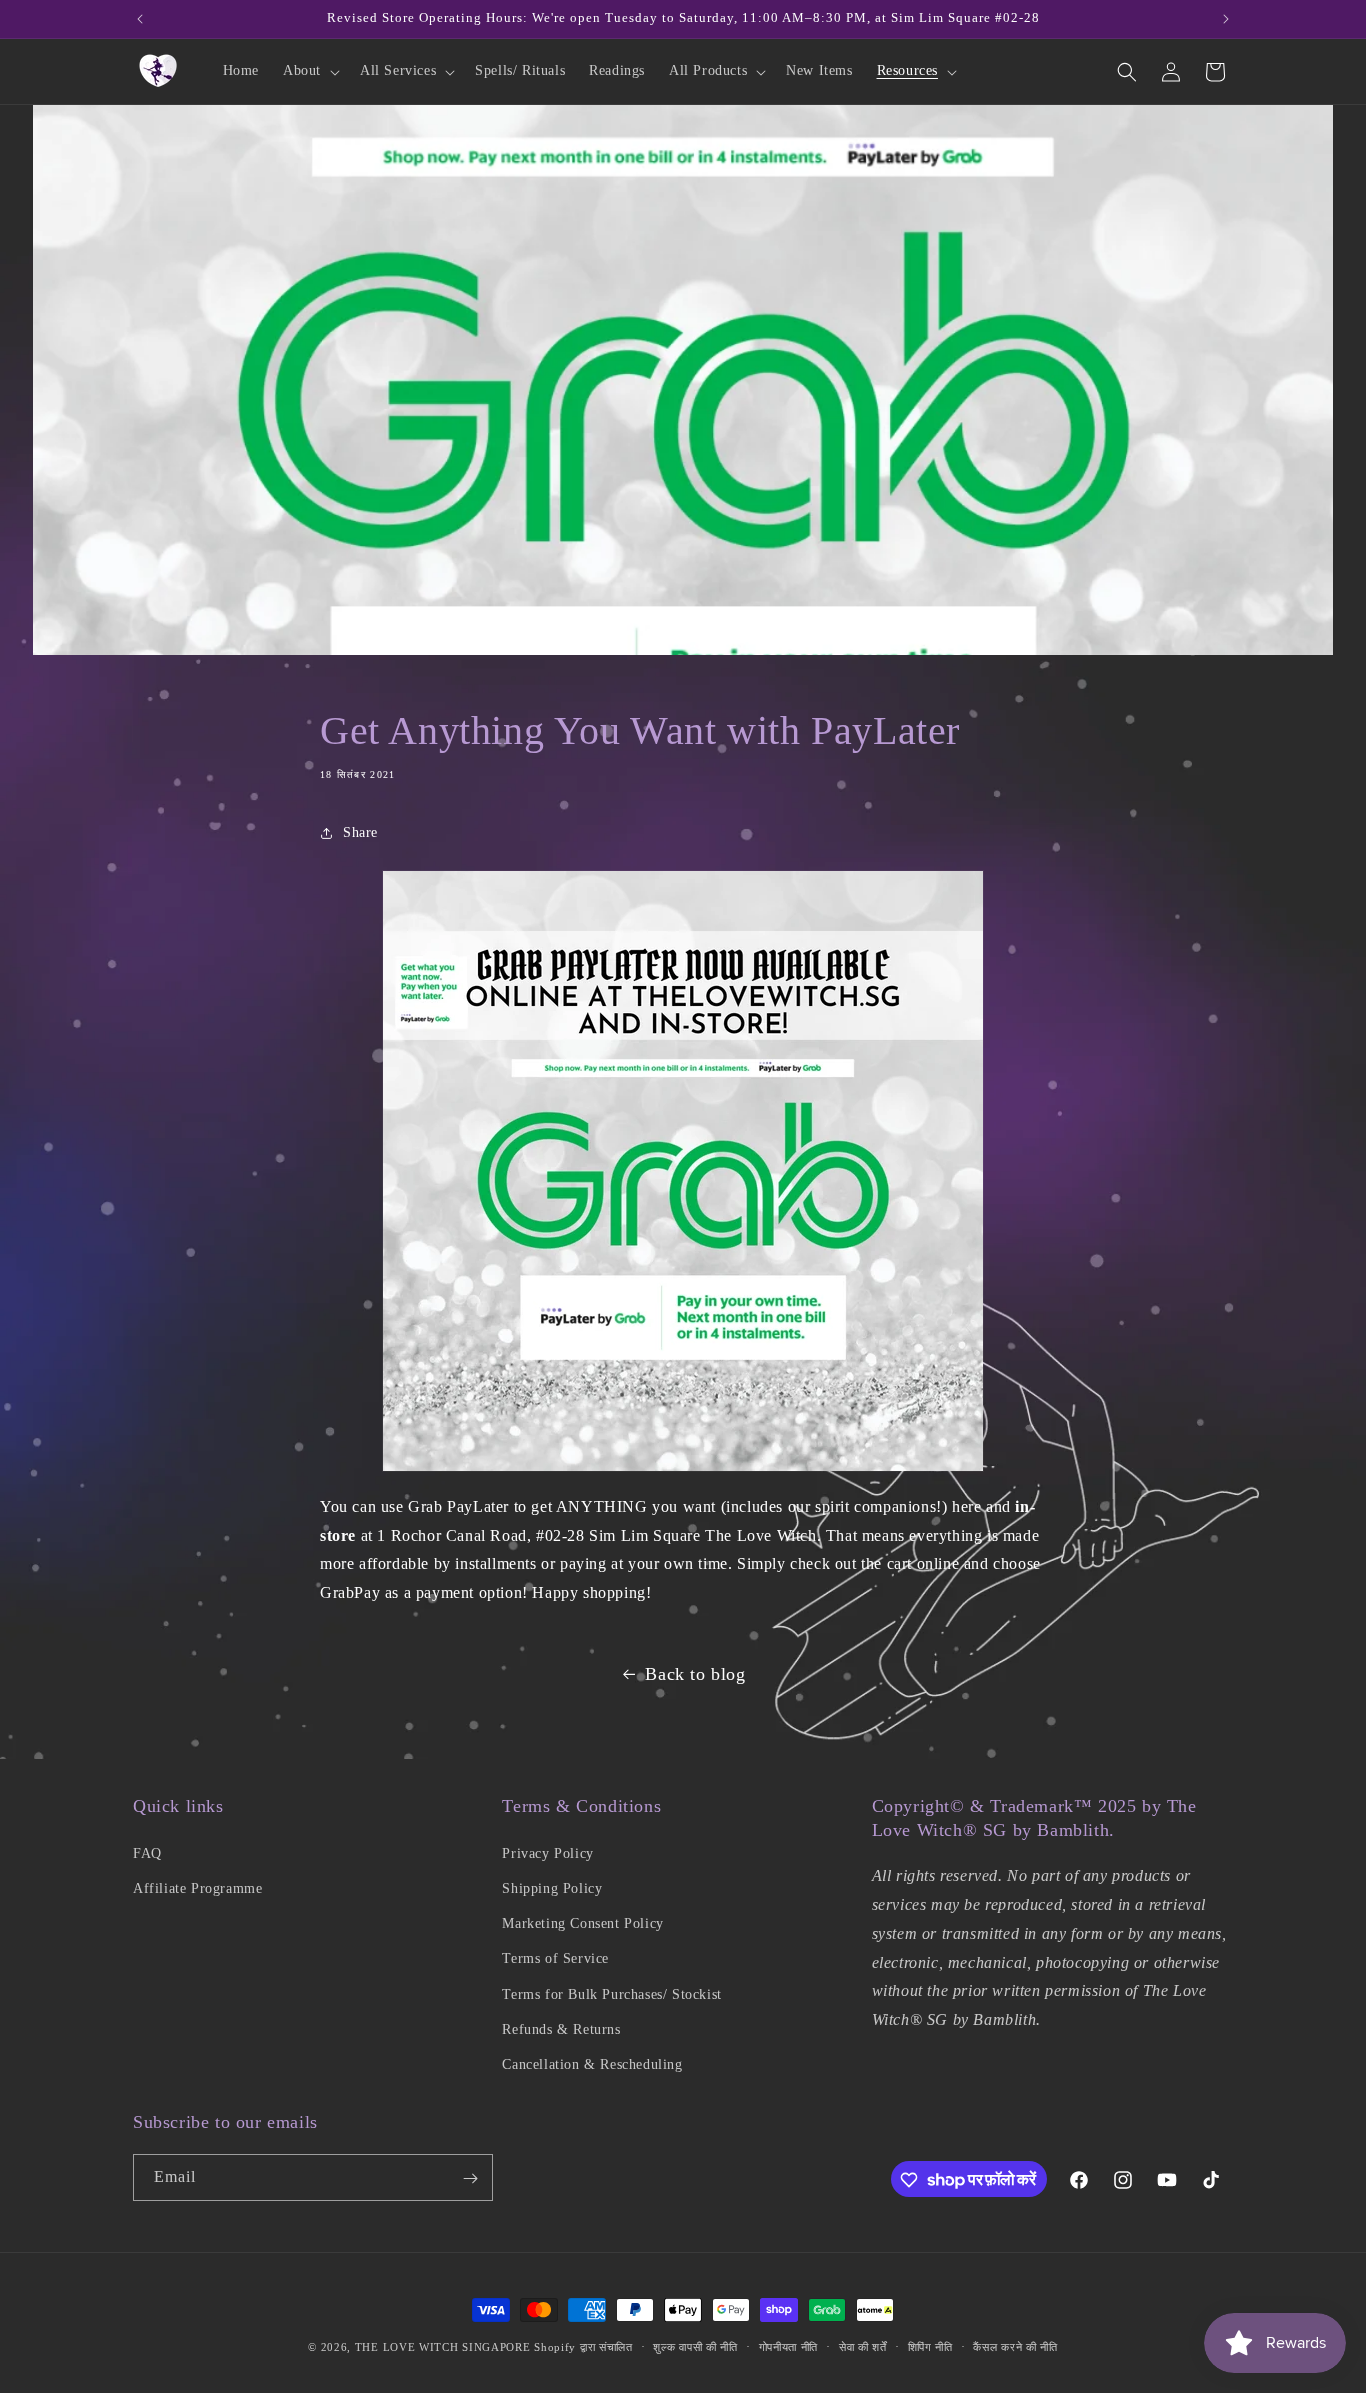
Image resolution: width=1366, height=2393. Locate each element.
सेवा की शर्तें (863, 2346)
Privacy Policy (547, 1852)
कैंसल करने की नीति (1015, 2346)
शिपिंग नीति (930, 2346)
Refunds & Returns (561, 2028)
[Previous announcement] (140, 19)
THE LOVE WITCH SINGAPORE (443, 2347)
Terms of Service (555, 1957)
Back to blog (695, 1674)
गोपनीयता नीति (789, 2346)
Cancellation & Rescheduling (592, 2063)
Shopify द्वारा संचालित (583, 2347)
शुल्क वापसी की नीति (695, 2346)
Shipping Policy (552, 1887)
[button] (309, 71)
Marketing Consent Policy (582, 1922)
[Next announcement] (1226, 19)
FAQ (147, 1852)
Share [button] (360, 833)
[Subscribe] (470, 2178)
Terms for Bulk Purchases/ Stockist (611, 1993)
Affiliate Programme (197, 1887)
